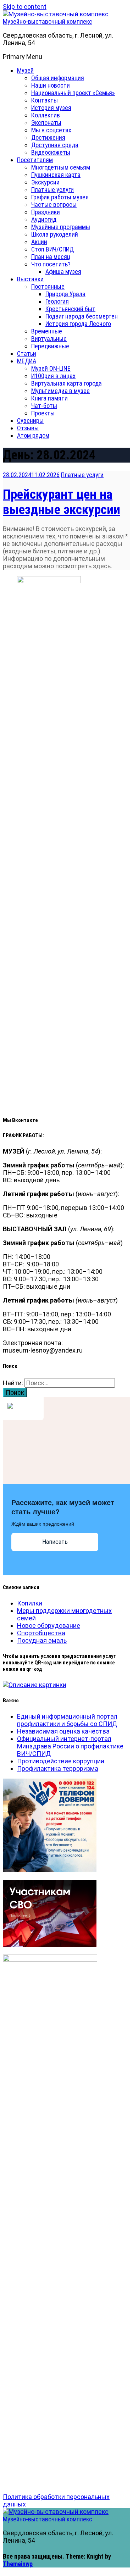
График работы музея (60, 197)
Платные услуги (52, 190)
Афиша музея (63, 272)
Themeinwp (18, 2564)
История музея (51, 108)
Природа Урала (65, 294)
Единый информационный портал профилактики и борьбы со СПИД (67, 1720)
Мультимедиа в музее (60, 391)
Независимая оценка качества (63, 1731)
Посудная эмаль (42, 1640)
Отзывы (28, 428)
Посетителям (35, 160)
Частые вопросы (54, 204)
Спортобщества (41, 1633)
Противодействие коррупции (61, 1761)
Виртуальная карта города (66, 383)
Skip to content (25, 7)
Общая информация (58, 78)
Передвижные (50, 346)
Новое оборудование (49, 1626)
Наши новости (51, 85)
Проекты (43, 413)
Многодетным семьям (61, 167)
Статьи (27, 353)
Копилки (30, 1603)
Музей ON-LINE (51, 368)
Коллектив (46, 115)
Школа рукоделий (55, 234)
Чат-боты (44, 406)
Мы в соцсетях (51, 130)
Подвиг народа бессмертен (82, 316)
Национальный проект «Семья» (73, 93)
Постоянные (48, 286)
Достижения (48, 137)
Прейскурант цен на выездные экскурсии (62, 502)
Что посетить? (51, 264)
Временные (47, 331)
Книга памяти (49, 398)
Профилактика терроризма (58, 1768)
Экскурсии (45, 182)
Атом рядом (33, 435)
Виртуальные (49, 339)
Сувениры (30, 421)
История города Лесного (78, 324)
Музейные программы (61, 227)
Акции (39, 242)
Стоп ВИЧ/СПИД (52, 249)
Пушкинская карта (56, 175)
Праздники (46, 212)
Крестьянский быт (70, 309)
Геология (57, 301)
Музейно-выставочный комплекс (48, 21)
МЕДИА (27, 361)
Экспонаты (46, 123)
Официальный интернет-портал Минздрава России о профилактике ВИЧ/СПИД (70, 1746)
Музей (25, 70)
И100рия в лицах (53, 376)
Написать (55, 1542)
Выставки (30, 279)
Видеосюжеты (51, 152)
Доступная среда (55, 145)
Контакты (45, 100)
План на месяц (51, 257)
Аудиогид (44, 219)
